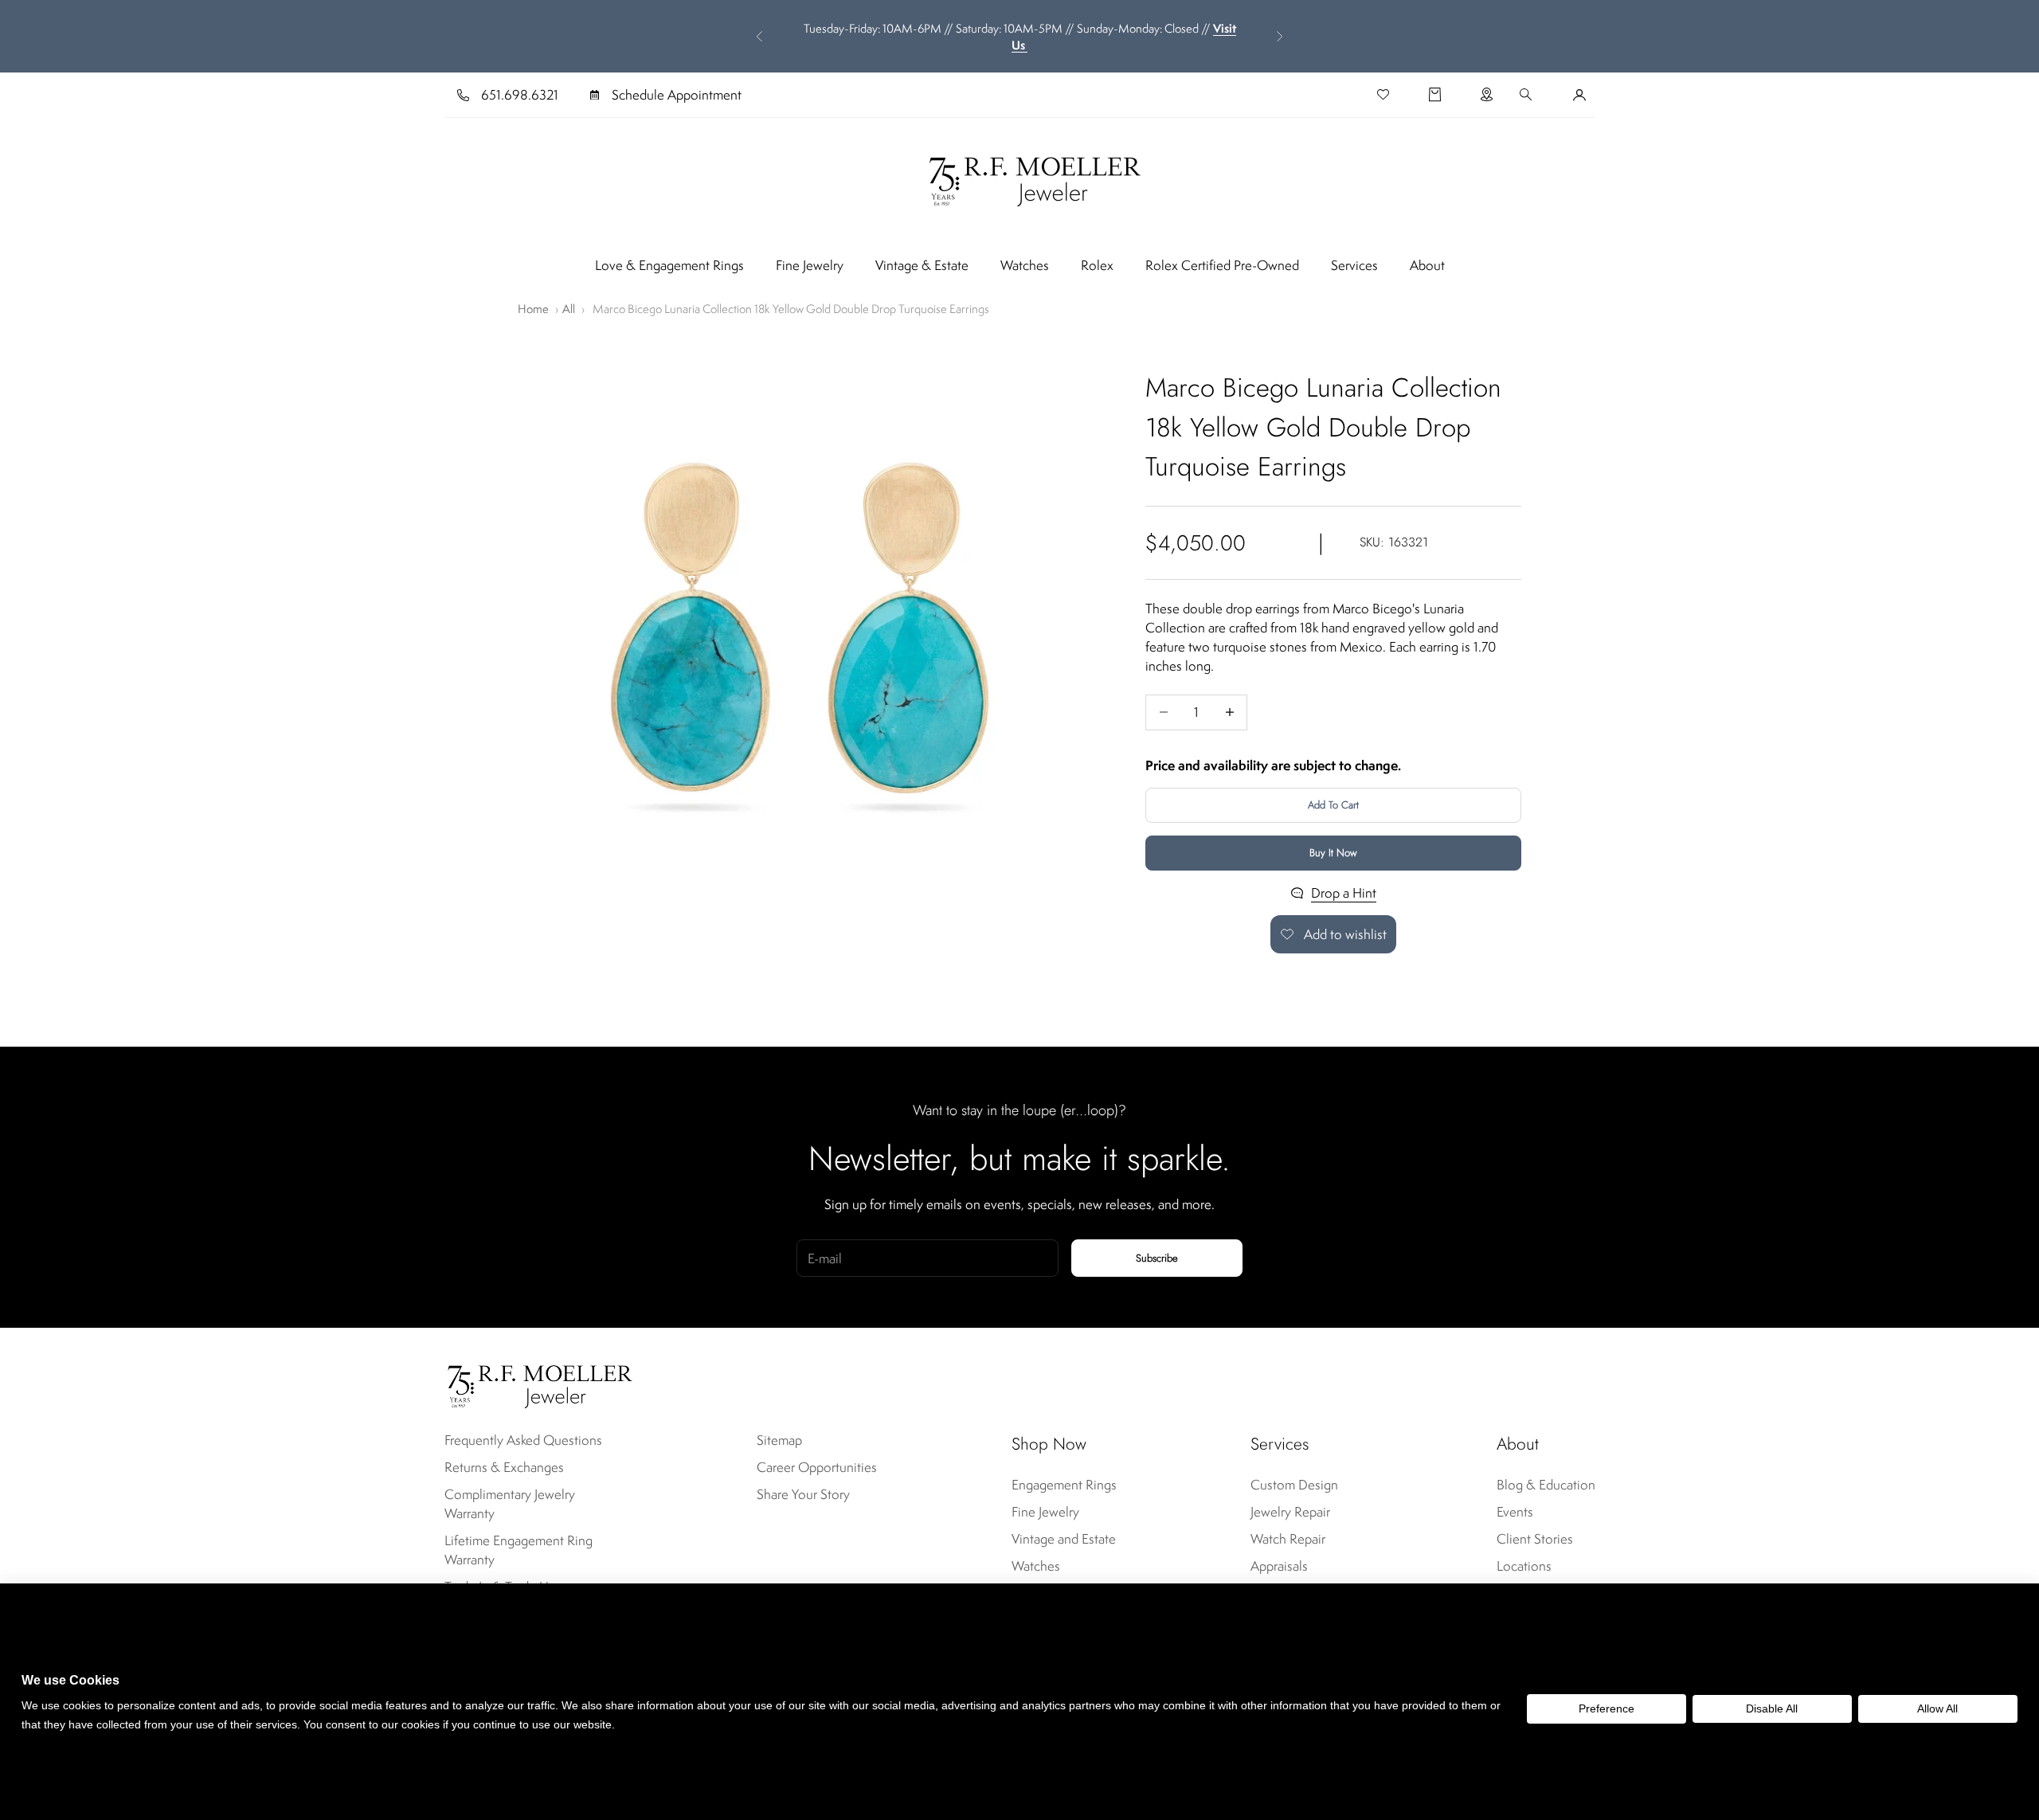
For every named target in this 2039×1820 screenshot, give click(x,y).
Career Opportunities (817, 1467)
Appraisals (1279, 1566)
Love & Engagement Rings (669, 265)
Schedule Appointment (677, 95)
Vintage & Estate (922, 265)
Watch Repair (1288, 1539)
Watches (1025, 265)
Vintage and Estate (1064, 1539)
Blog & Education (1546, 1485)
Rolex (1097, 265)
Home (533, 309)
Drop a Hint (1344, 893)
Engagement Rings (1064, 1485)
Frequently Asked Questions (523, 1440)
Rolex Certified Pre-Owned (1222, 265)
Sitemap (779, 1440)
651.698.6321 (520, 95)
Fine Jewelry (810, 265)
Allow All (1937, 1708)
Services (1354, 265)
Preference (1607, 1708)
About (1427, 265)
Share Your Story (803, 1494)
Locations (1524, 1566)
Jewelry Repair (1290, 1512)
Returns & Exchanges (504, 1467)
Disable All (1772, 1708)
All (569, 309)
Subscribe (1157, 1258)
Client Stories (1535, 1539)
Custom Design (1294, 1485)
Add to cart (1333, 805)
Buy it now (1333, 853)
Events (1515, 1512)
